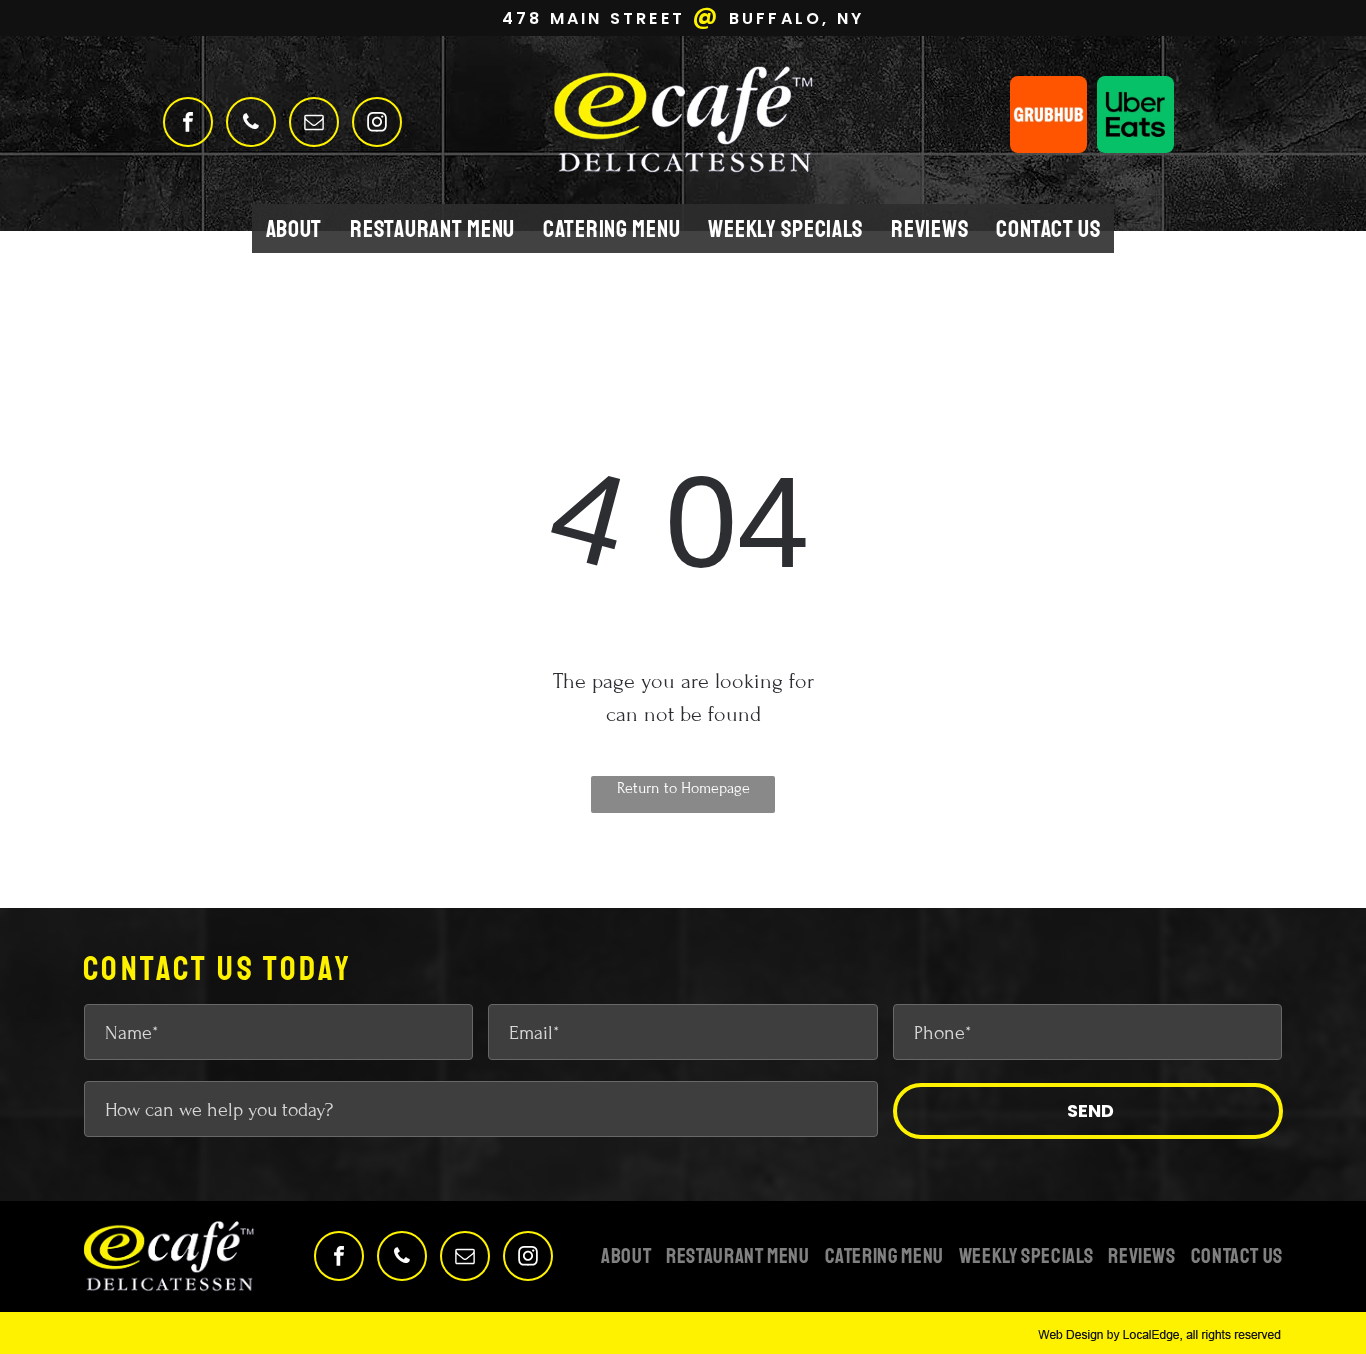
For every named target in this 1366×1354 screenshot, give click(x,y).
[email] (314, 124)
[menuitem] (294, 228)
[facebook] (188, 124)
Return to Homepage (683, 788)
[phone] (251, 124)
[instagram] (377, 124)
